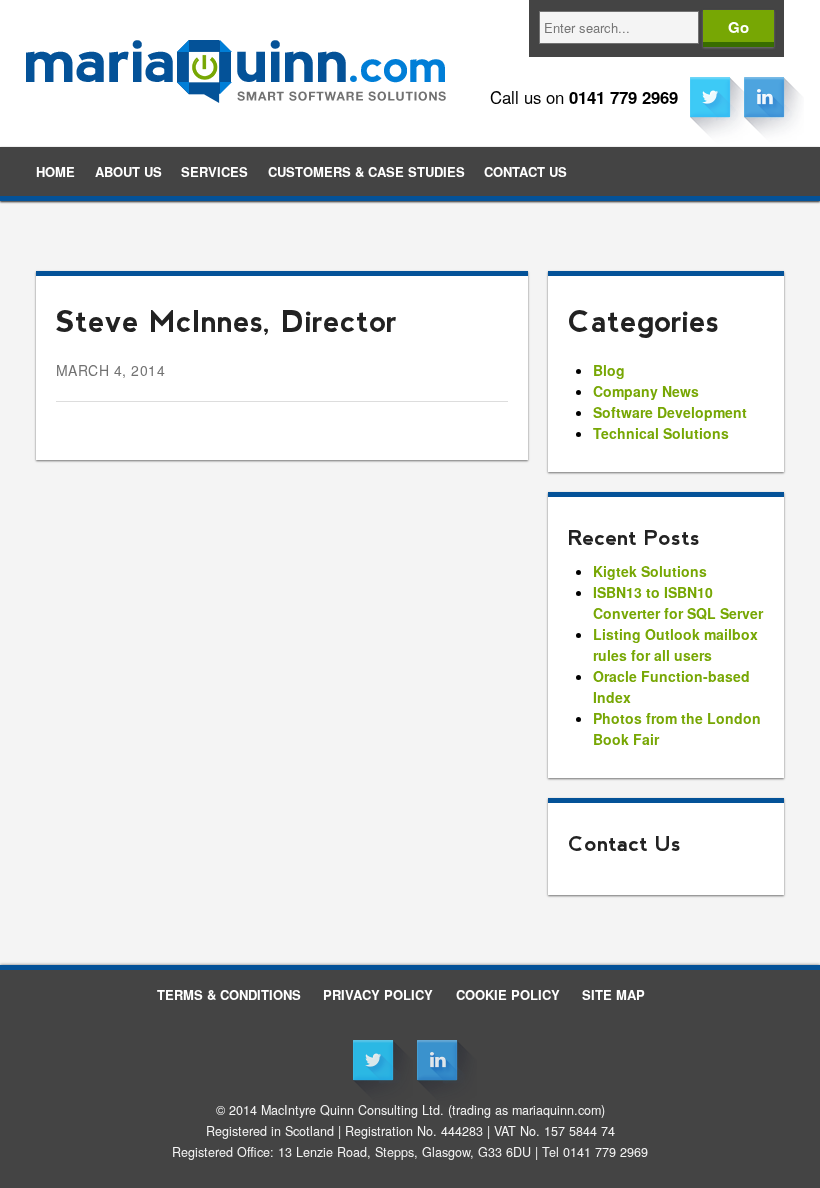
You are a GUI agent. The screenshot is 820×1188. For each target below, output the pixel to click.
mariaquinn (236, 58)
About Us (128, 171)
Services (214, 171)
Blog (609, 370)
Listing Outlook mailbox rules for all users (675, 644)
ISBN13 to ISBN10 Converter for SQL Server (678, 602)
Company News (646, 391)
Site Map (613, 994)
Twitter (710, 97)
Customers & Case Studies (366, 171)
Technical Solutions (661, 433)
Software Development (670, 412)
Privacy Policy (378, 994)
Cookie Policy (508, 994)
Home (55, 171)
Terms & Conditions (229, 994)
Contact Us (525, 171)
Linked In (764, 97)
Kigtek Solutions (650, 571)
